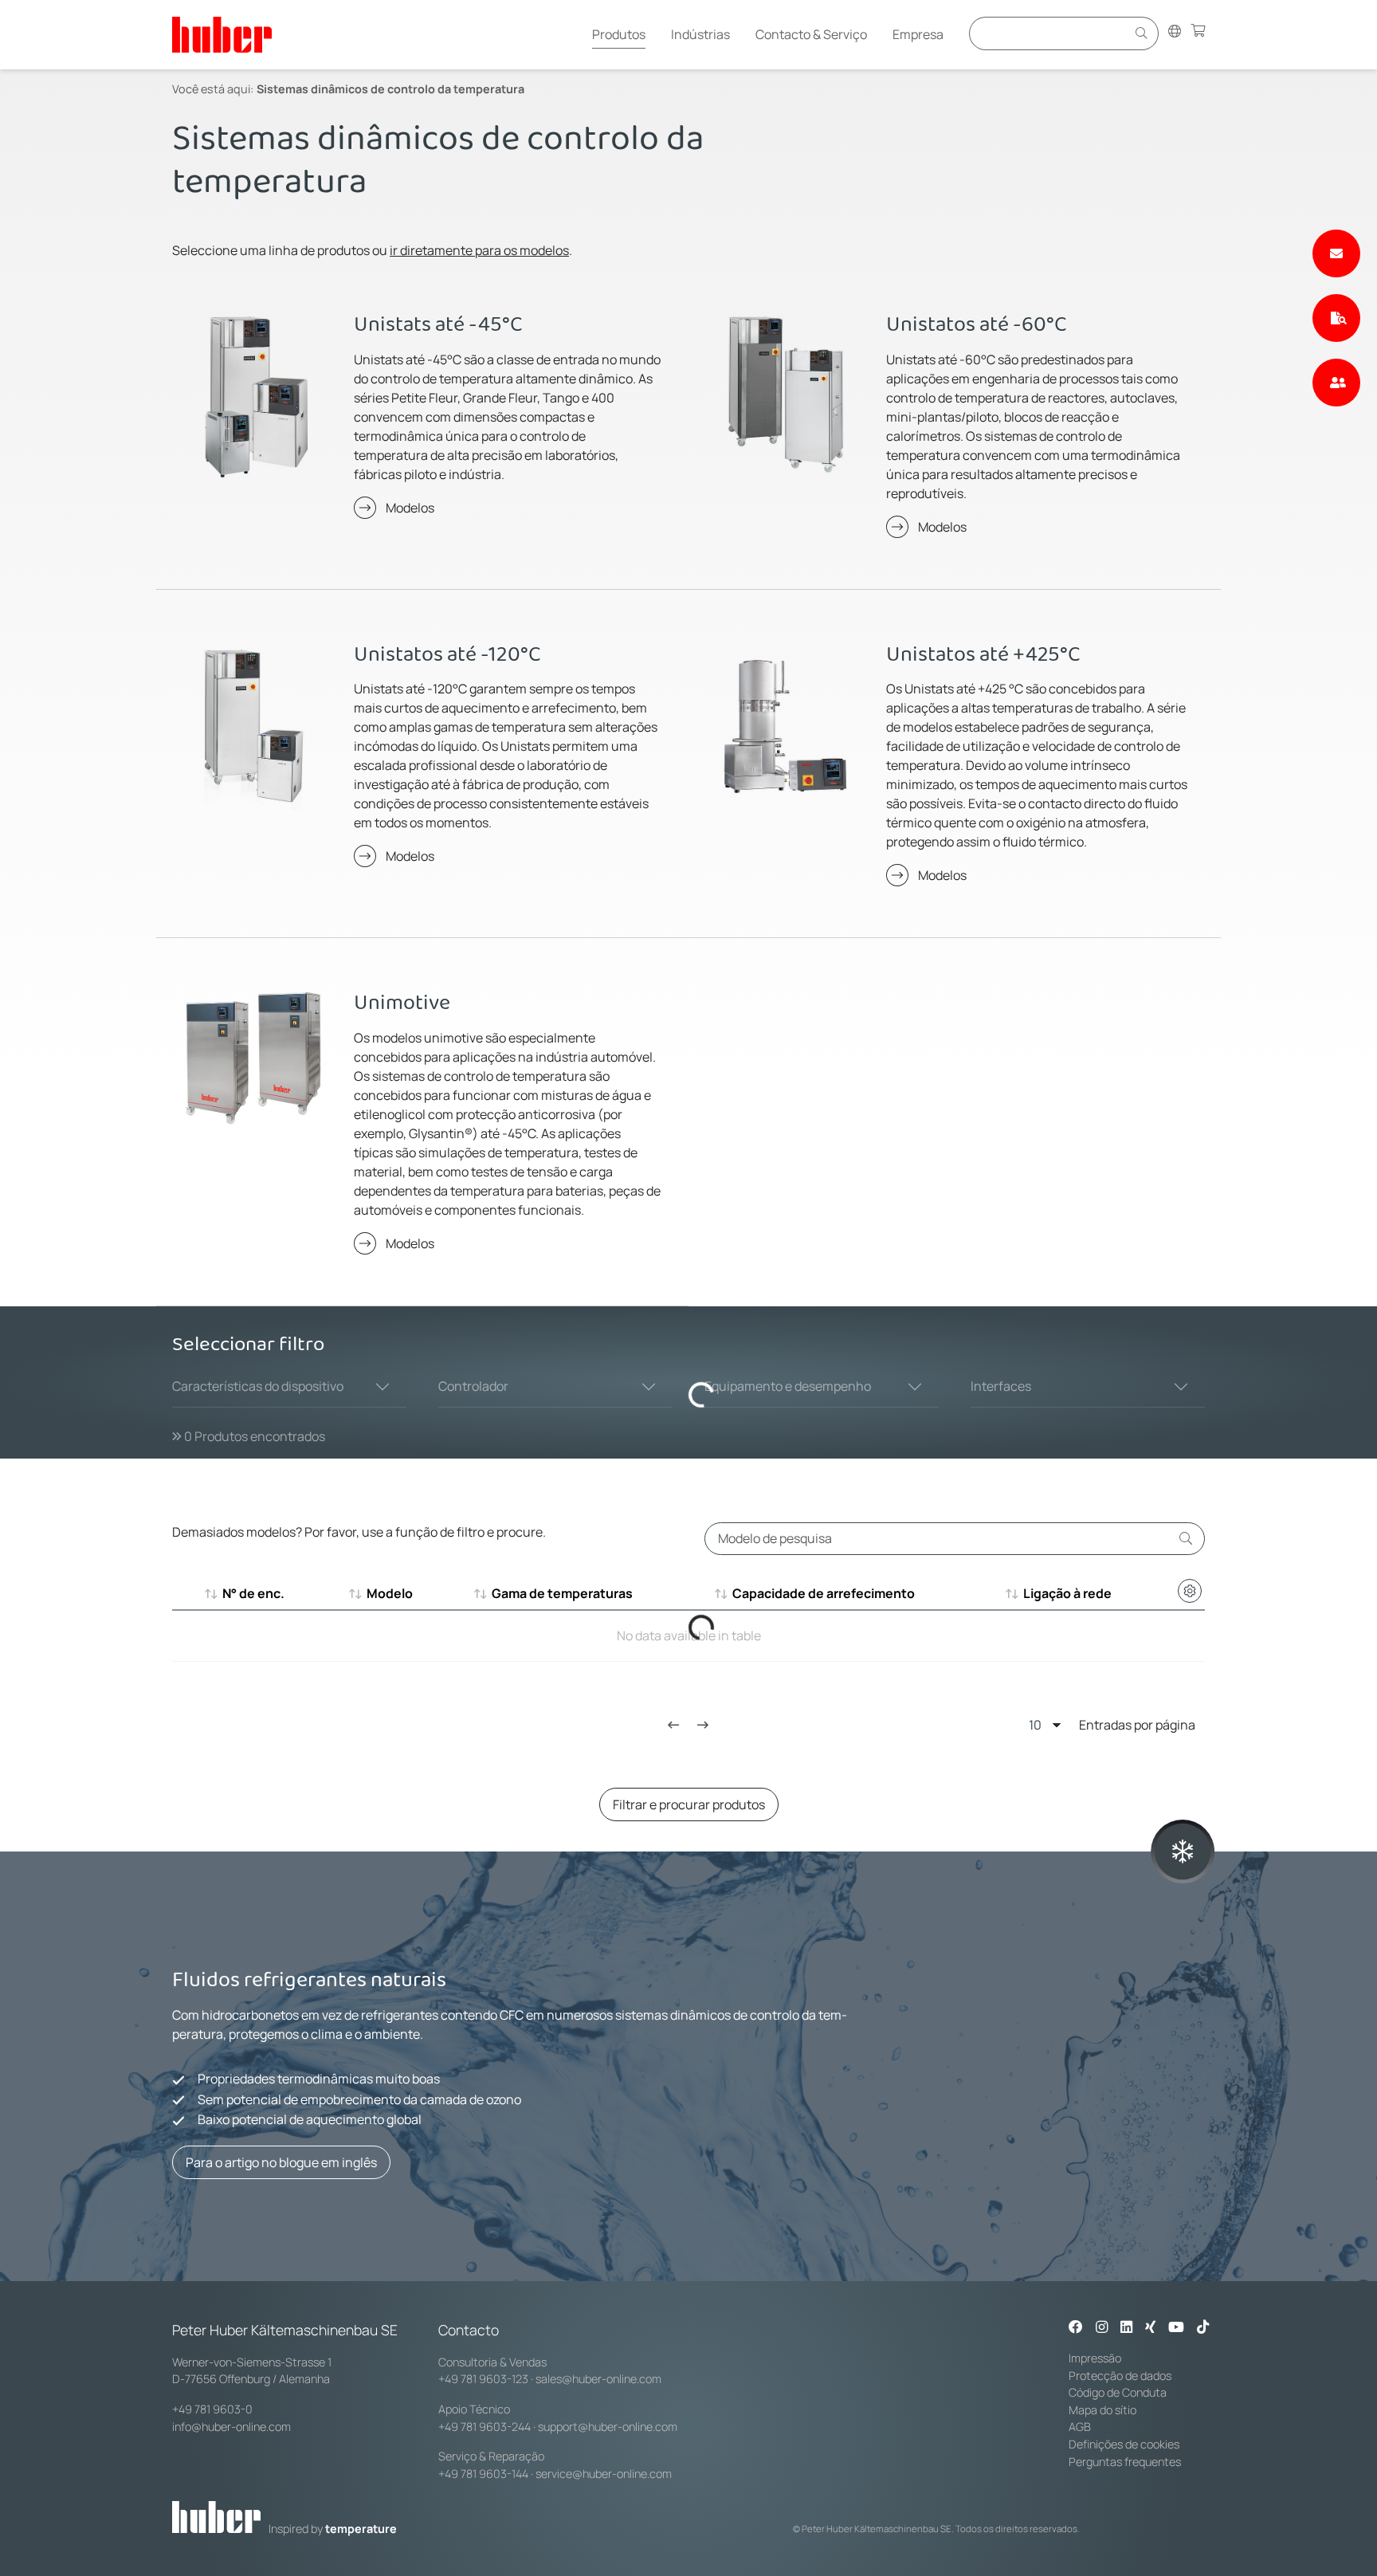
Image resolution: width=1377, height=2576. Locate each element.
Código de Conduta (1118, 2392)
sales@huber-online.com (598, 2379)
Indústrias (700, 34)
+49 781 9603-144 (483, 2474)
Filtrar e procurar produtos (689, 1804)
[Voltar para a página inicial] (222, 35)
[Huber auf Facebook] (1076, 2328)
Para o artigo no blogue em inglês (281, 2162)
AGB (1080, 2427)
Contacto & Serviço (811, 34)
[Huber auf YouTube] (1176, 2328)
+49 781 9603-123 (483, 2379)
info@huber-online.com (231, 2427)
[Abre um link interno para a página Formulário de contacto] (1336, 253)
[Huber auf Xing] (1150, 2328)
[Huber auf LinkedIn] (1126, 2328)
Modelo (390, 1593)
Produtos (619, 34)
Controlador (473, 1386)
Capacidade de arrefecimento (824, 1593)
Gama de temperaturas (562, 1593)
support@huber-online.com (608, 2427)
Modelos (410, 508)
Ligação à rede (1067, 1593)
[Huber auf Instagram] (1102, 2328)
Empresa (918, 34)
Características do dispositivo (258, 1386)
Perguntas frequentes (1125, 2462)
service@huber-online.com (604, 2474)
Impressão (1095, 2358)
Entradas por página (1137, 1725)
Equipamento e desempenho (788, 1386)
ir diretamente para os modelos (479, 250)
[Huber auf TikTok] (1203, 2328)
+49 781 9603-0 (212, 2409)
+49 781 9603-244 (484, 2427)
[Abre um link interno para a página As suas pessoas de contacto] (1336, 383)
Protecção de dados (1120, 2376)
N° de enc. (253, 1593)
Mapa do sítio (1102, 2410)
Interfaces (1001, 1386)
